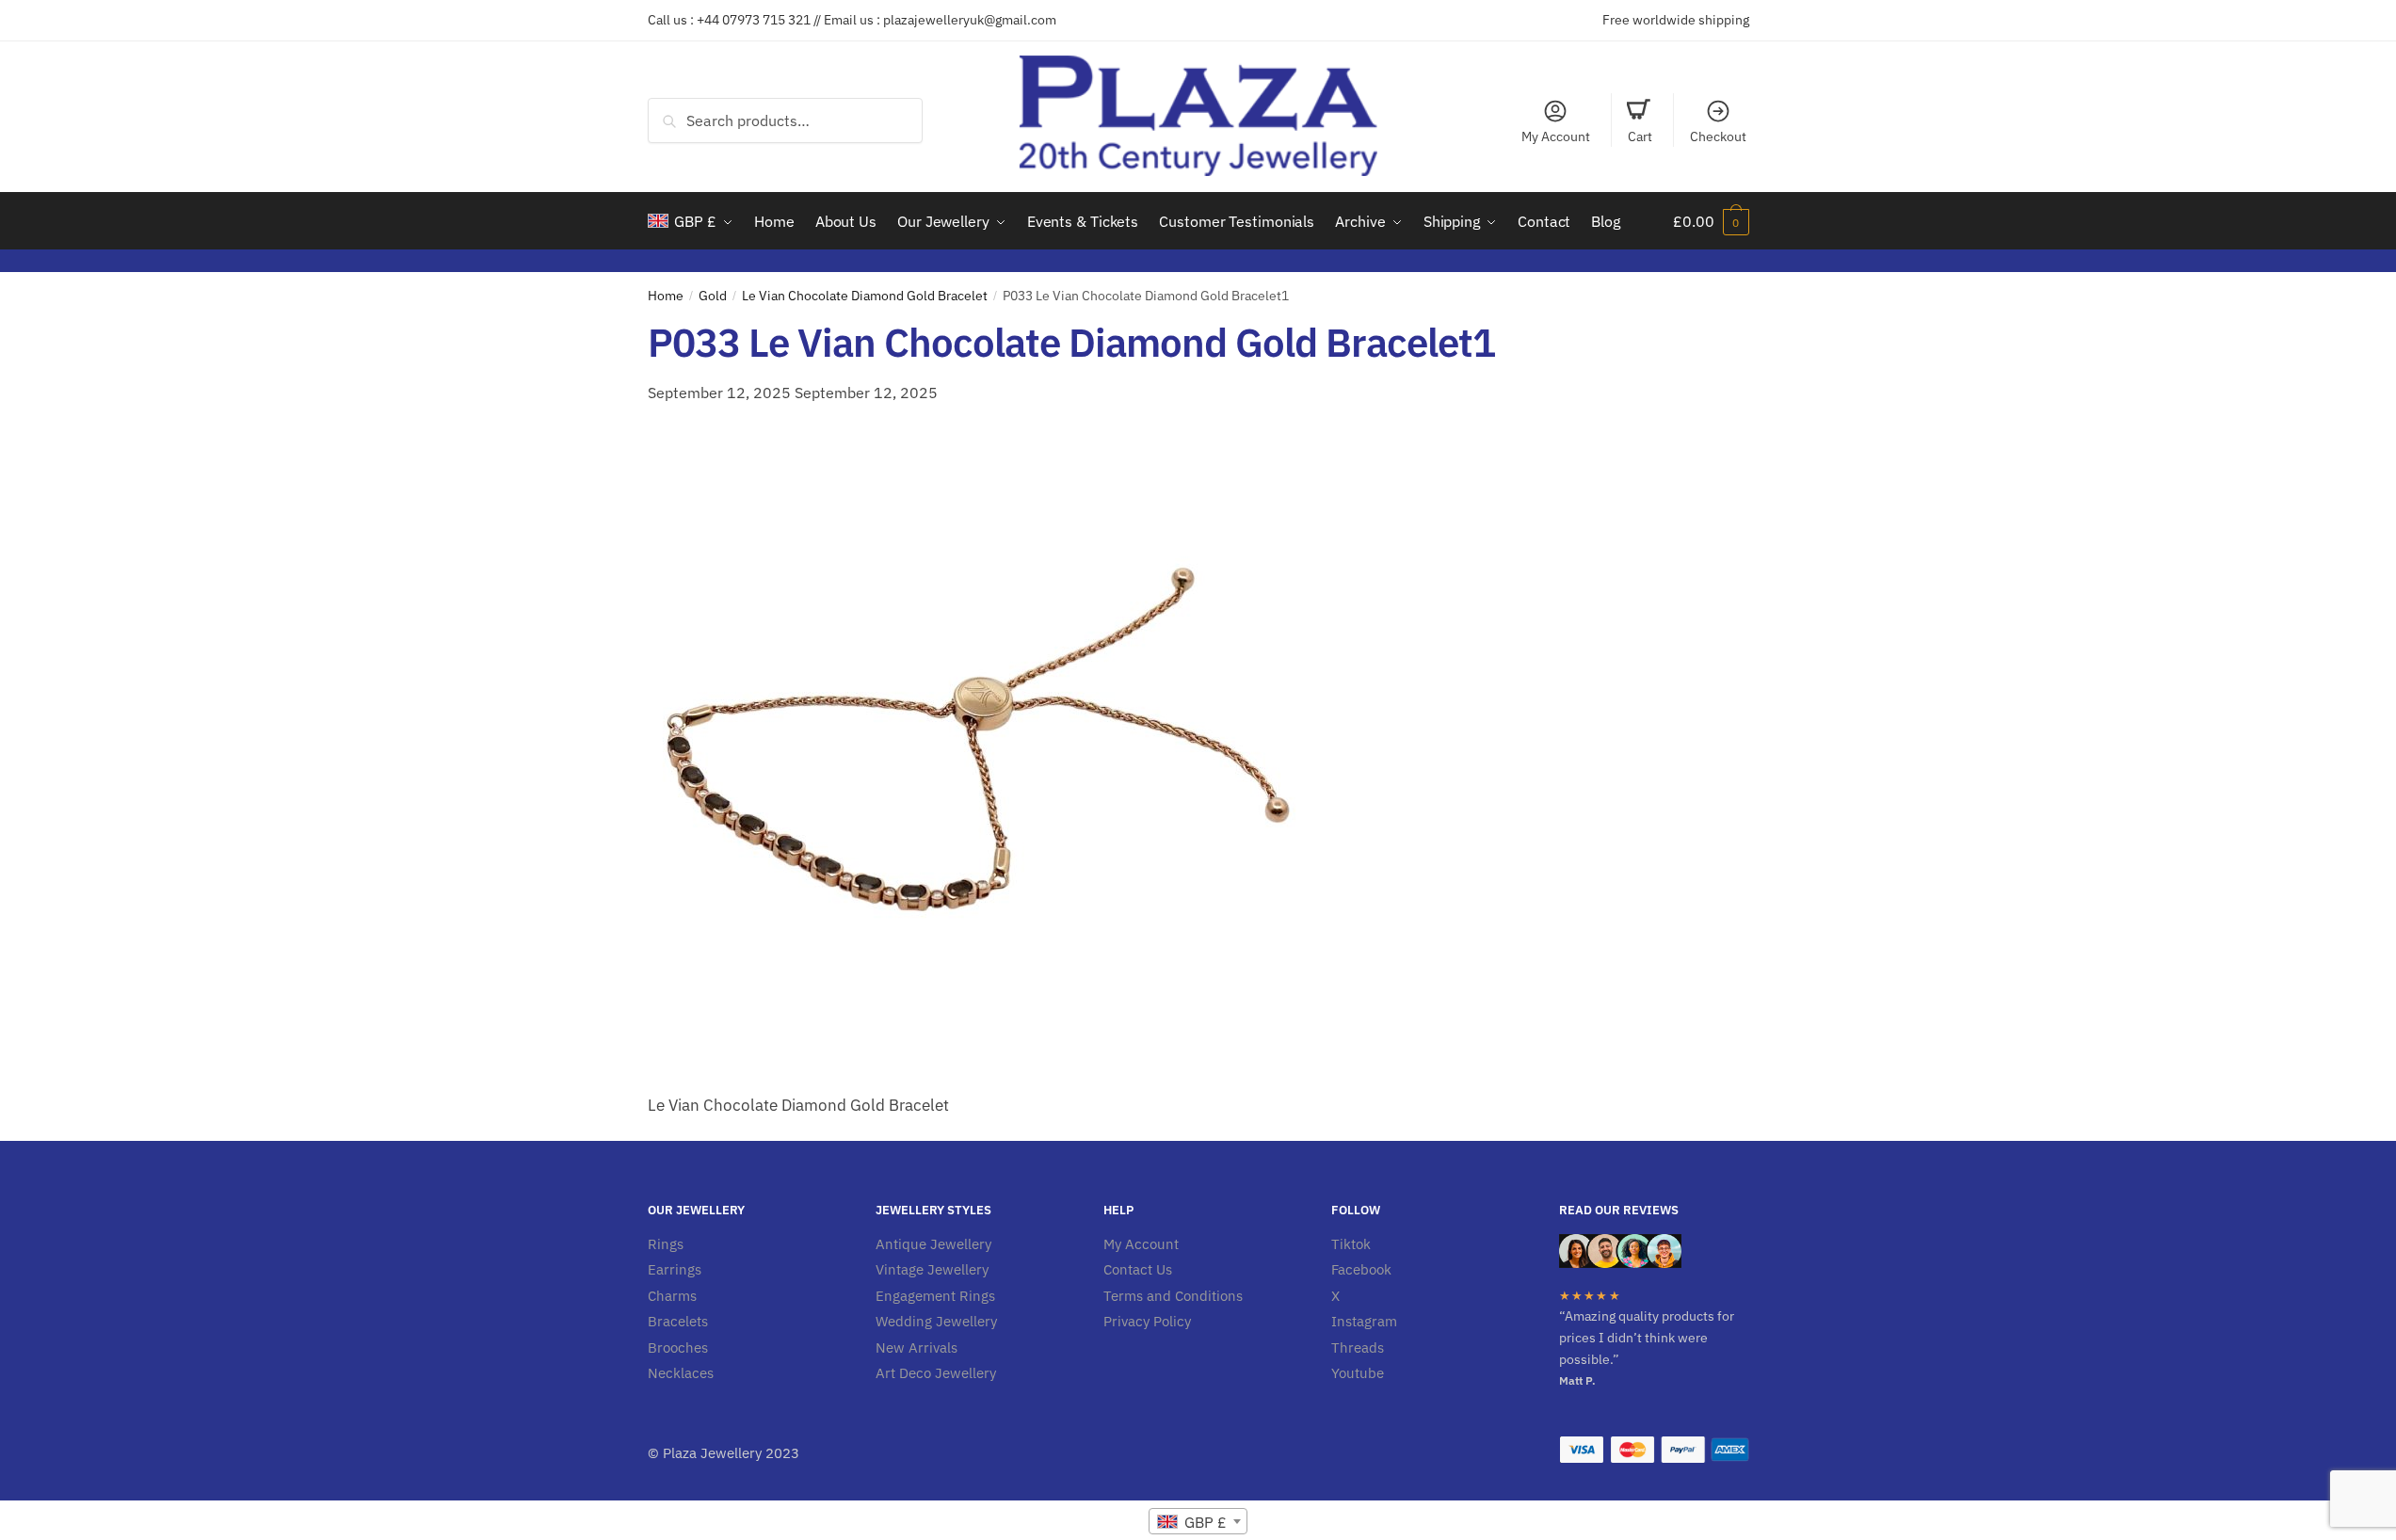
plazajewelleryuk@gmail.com (970, 20)
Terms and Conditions (1173, 1296)
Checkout (1718, 136)
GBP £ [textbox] (1204, 1522)
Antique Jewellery (933, 1244)
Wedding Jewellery (936, 1321)
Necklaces (681, 1373)
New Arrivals (917, 1347)
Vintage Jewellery (932, 1269)
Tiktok (1351, 1244)
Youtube (1358, 1373)
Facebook (1361, 1269)
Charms (672, 1296)
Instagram (1364, 1321)
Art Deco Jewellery (936, 1373)
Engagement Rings (935, 1296)
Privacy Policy (1147, 1321)
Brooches (678, 1347)
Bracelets (678, 1321)
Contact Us (1138, 1269)
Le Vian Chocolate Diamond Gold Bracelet (865, 296)
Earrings (675, 1269)
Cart (1640, 136)
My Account (1556, 136)
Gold (713, 296)
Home (666, 296)
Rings (666, 1244)
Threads (1358, 1347)
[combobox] (1198, 1521)
